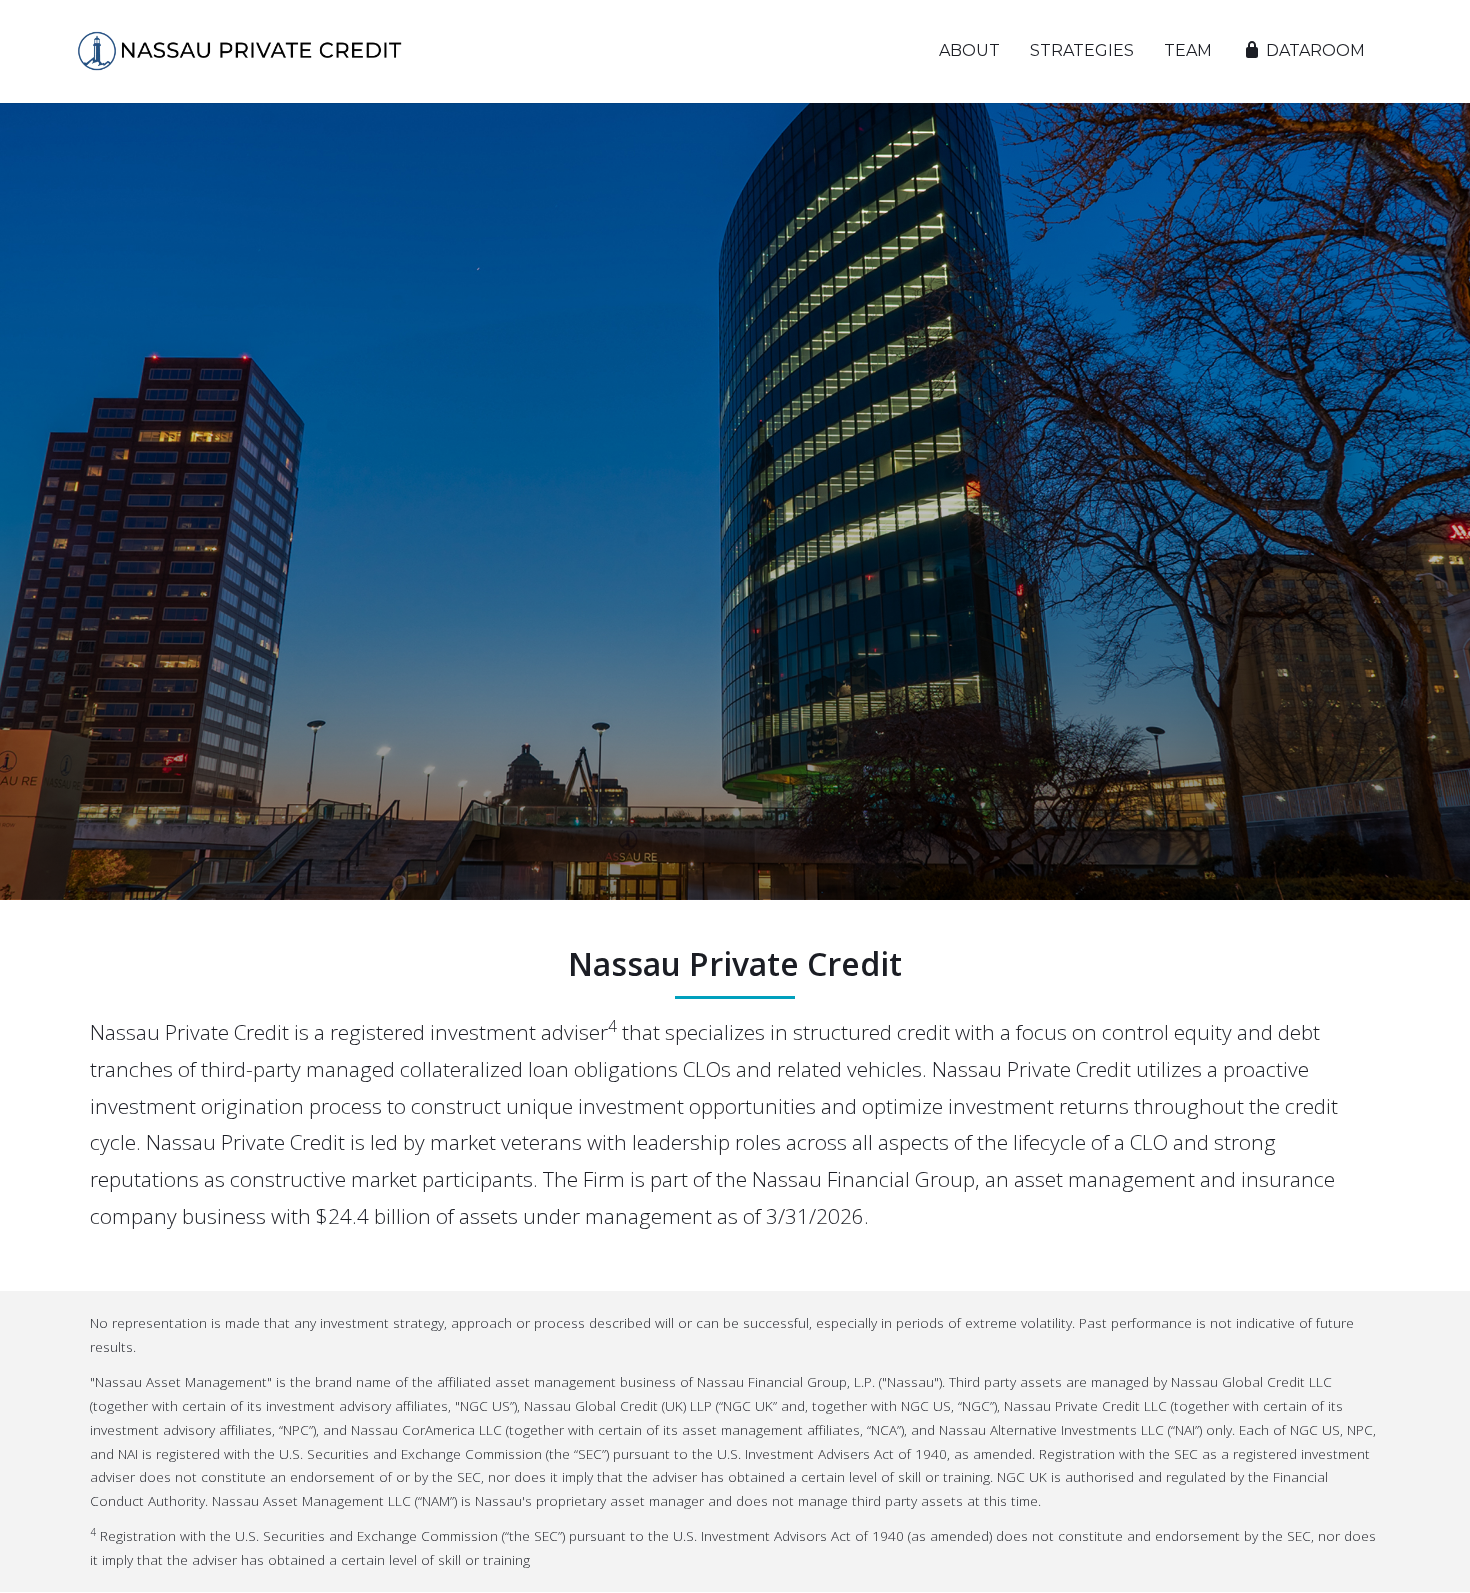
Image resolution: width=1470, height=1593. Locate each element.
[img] (240, 50)
